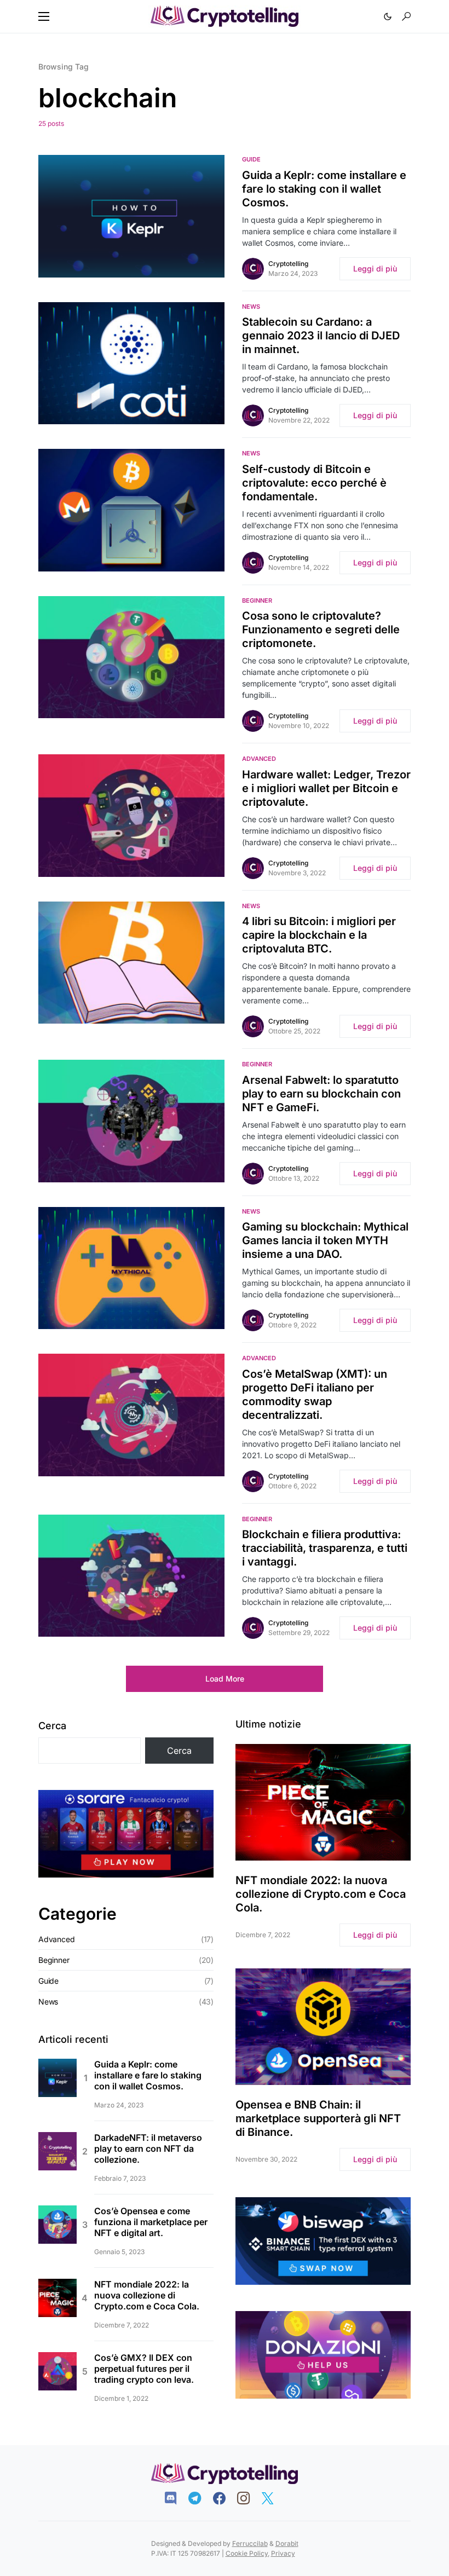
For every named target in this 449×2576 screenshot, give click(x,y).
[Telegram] (200, 2498)
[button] (44, 16)
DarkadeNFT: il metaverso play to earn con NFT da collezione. (148, 2148)
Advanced (259, 759)
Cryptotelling (288, 264)
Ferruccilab (250, 2543)
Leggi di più (375, 268)
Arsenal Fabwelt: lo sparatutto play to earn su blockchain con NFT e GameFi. (321, 1094)
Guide (251, 159)
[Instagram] (249, 2498)
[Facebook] (225, 2498)
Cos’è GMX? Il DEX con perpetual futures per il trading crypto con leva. (144, 2369)
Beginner (257, 600)
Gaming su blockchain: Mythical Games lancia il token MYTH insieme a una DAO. (325, 1240)
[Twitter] (273, 2498)
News (251, 307)
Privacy (283, 2553)
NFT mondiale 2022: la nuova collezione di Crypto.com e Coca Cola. (147, 2295)
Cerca (52, 1726)
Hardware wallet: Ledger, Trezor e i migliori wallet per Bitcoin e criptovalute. (326, 788)
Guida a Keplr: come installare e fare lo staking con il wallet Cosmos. (324, 189)
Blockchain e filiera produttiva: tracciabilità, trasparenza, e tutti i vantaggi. (325, 1548)
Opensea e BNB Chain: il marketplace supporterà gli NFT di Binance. (318, 2118)
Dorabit (287, 2543)
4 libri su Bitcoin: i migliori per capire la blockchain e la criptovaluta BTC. (319, 935)
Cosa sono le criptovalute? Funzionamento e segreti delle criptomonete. (321, 629)
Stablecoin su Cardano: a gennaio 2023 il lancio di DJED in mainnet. (321, 336)
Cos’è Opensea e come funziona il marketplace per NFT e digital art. (151, 2222)
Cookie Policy (247, 2553)
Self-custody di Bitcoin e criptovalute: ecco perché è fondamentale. (314, 483)
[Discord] (176, 2498)
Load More (225, 1679)
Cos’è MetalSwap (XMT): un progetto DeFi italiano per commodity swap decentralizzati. (315, 1394)
